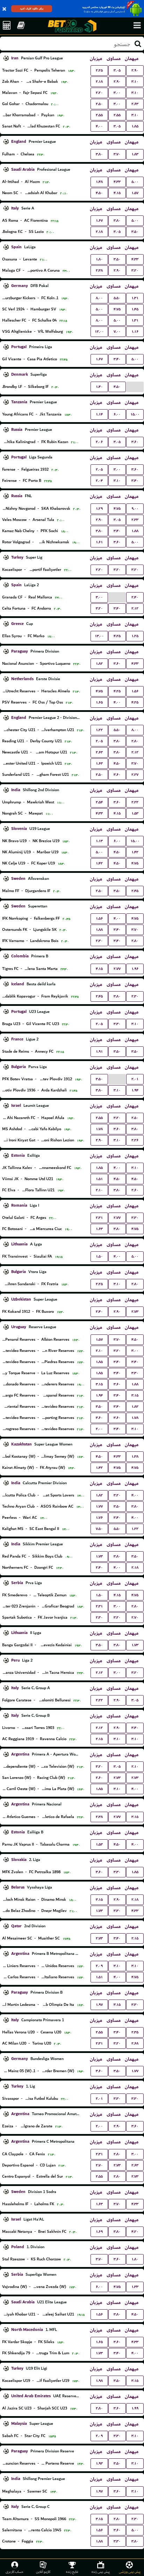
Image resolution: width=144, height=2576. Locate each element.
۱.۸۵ (135, 126)
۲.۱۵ (99, 1739)
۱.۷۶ (99, 1518)
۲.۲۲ (135, 802)
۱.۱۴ (99, 414)
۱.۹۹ (135, 2408)
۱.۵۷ (135, 193)
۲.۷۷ (117, 969)
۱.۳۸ (135, 1456)
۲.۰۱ (135, 1079)
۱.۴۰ (99, 387)
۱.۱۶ (135, 332)
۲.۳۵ (135, 2032)
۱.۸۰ (99, 259)
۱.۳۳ (135, 2287)
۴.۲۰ (135, 2232)
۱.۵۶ (135, 691)
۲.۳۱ (99, 1218)
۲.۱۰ (99, 1190)
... (135, 386)
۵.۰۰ (135, 182)
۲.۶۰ (135, 1190)
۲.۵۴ (99, 802)
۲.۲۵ (99, 70)
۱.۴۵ (135, 309)
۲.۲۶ (135, 1140)
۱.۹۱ (99, 1051)
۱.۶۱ (99, 542)
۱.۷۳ (99, 1556)
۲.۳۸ (99, 270)
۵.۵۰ (117, 298)
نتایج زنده (72, 2572)
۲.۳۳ (135, 520)
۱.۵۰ (99, 1256)
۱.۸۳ (135, 154)
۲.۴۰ (135, 597)
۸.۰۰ (99, 298)
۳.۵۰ (135, 232)
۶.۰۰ (117, 414)
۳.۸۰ (99, 154)
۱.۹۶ (135, 969)
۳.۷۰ (117, 154)
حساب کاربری (15, 2572)
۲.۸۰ (135, 741)
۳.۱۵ (99, 1384)
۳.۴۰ (117, 359)
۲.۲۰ (99, 93)
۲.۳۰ (99, 941)
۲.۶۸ (135, 2043)
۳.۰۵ (117, 70)
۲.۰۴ (99, 481)
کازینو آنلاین (43, 2572)
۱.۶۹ (99, 2232)
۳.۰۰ (117, 93)
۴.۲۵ (117, 636)
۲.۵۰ (99, 104)
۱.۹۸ (99, 2381)
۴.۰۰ (99, 126)
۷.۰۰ (117, 332)
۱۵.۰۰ (135, 414)
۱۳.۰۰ (99, 636)
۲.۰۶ (99, 442)
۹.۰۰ (135, 509)
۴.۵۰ (99, 193)
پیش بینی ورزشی (130, 2572)
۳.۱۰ (135, 82)
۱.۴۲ (135, 852)
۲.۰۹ (99, 1966)
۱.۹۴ (135, 1090)
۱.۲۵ (135, 636)
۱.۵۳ (135, 813)
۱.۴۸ (99, 182)
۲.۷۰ (135, 1617)
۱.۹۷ (99, 2005)
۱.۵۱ (99, 1179)
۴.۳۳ (117, 182)
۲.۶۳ (135, 104)
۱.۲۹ (99, 509)
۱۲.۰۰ (99, 332)
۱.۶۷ (99, 220)
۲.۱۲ (135, 608)
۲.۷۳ (135, 1312)
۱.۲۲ (99, 730)
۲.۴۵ (135, 891)
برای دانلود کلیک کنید (32, 9)
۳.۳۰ (117, 1024)
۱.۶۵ (99, 702)
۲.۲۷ (135, 775)
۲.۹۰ (135, 70)
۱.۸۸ (135, 531)
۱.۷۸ (99, 1129)
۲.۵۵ (99, 115)
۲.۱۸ (99, 82)
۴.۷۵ (117, 309)
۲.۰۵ (99, 469)
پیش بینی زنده (101, 2572)
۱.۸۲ (99, 664)
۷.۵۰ (99, 1529)
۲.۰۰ (99, 1429)
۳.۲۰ (135, 270)
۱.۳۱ (135, 298)
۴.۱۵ (117, 193)
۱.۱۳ (99, 841)
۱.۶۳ (99, 763)
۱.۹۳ (99, 2463)
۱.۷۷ (99, 1506)
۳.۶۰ (135, 442)
